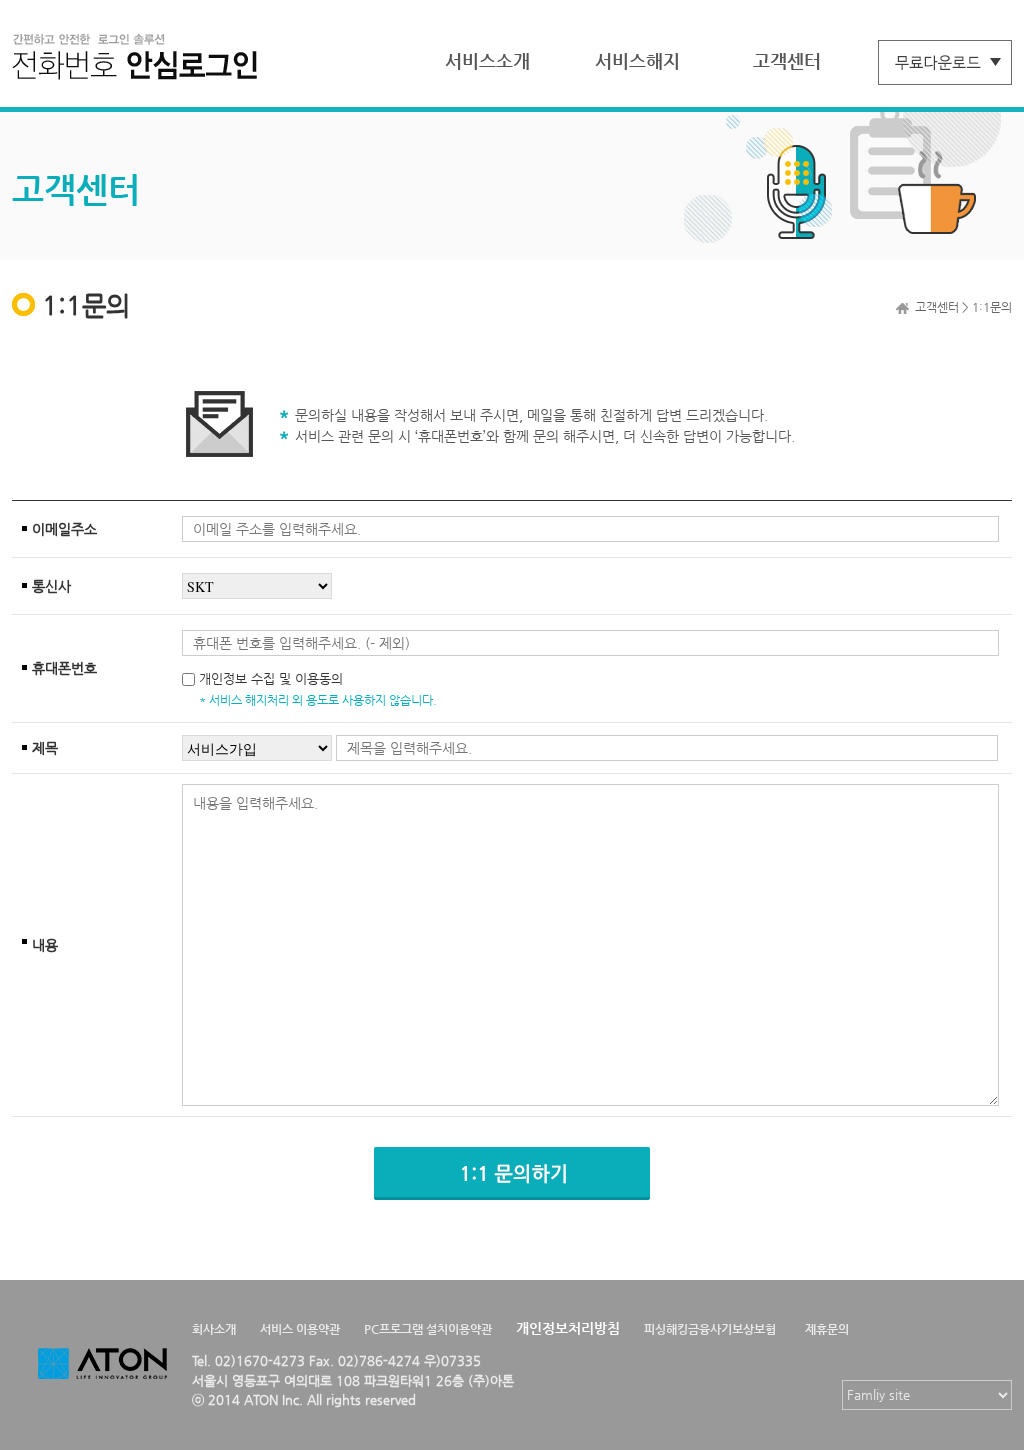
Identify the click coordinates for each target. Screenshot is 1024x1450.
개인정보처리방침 (568, 1328)
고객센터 (787, 60)
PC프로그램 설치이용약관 (428, 1329)
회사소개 (214, 1329)
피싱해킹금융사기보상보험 (710, 1329)
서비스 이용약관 (300, 1329)
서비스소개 (487, 60)
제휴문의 (827, 1329)
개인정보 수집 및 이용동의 (271, 678)
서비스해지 (637, 60)
